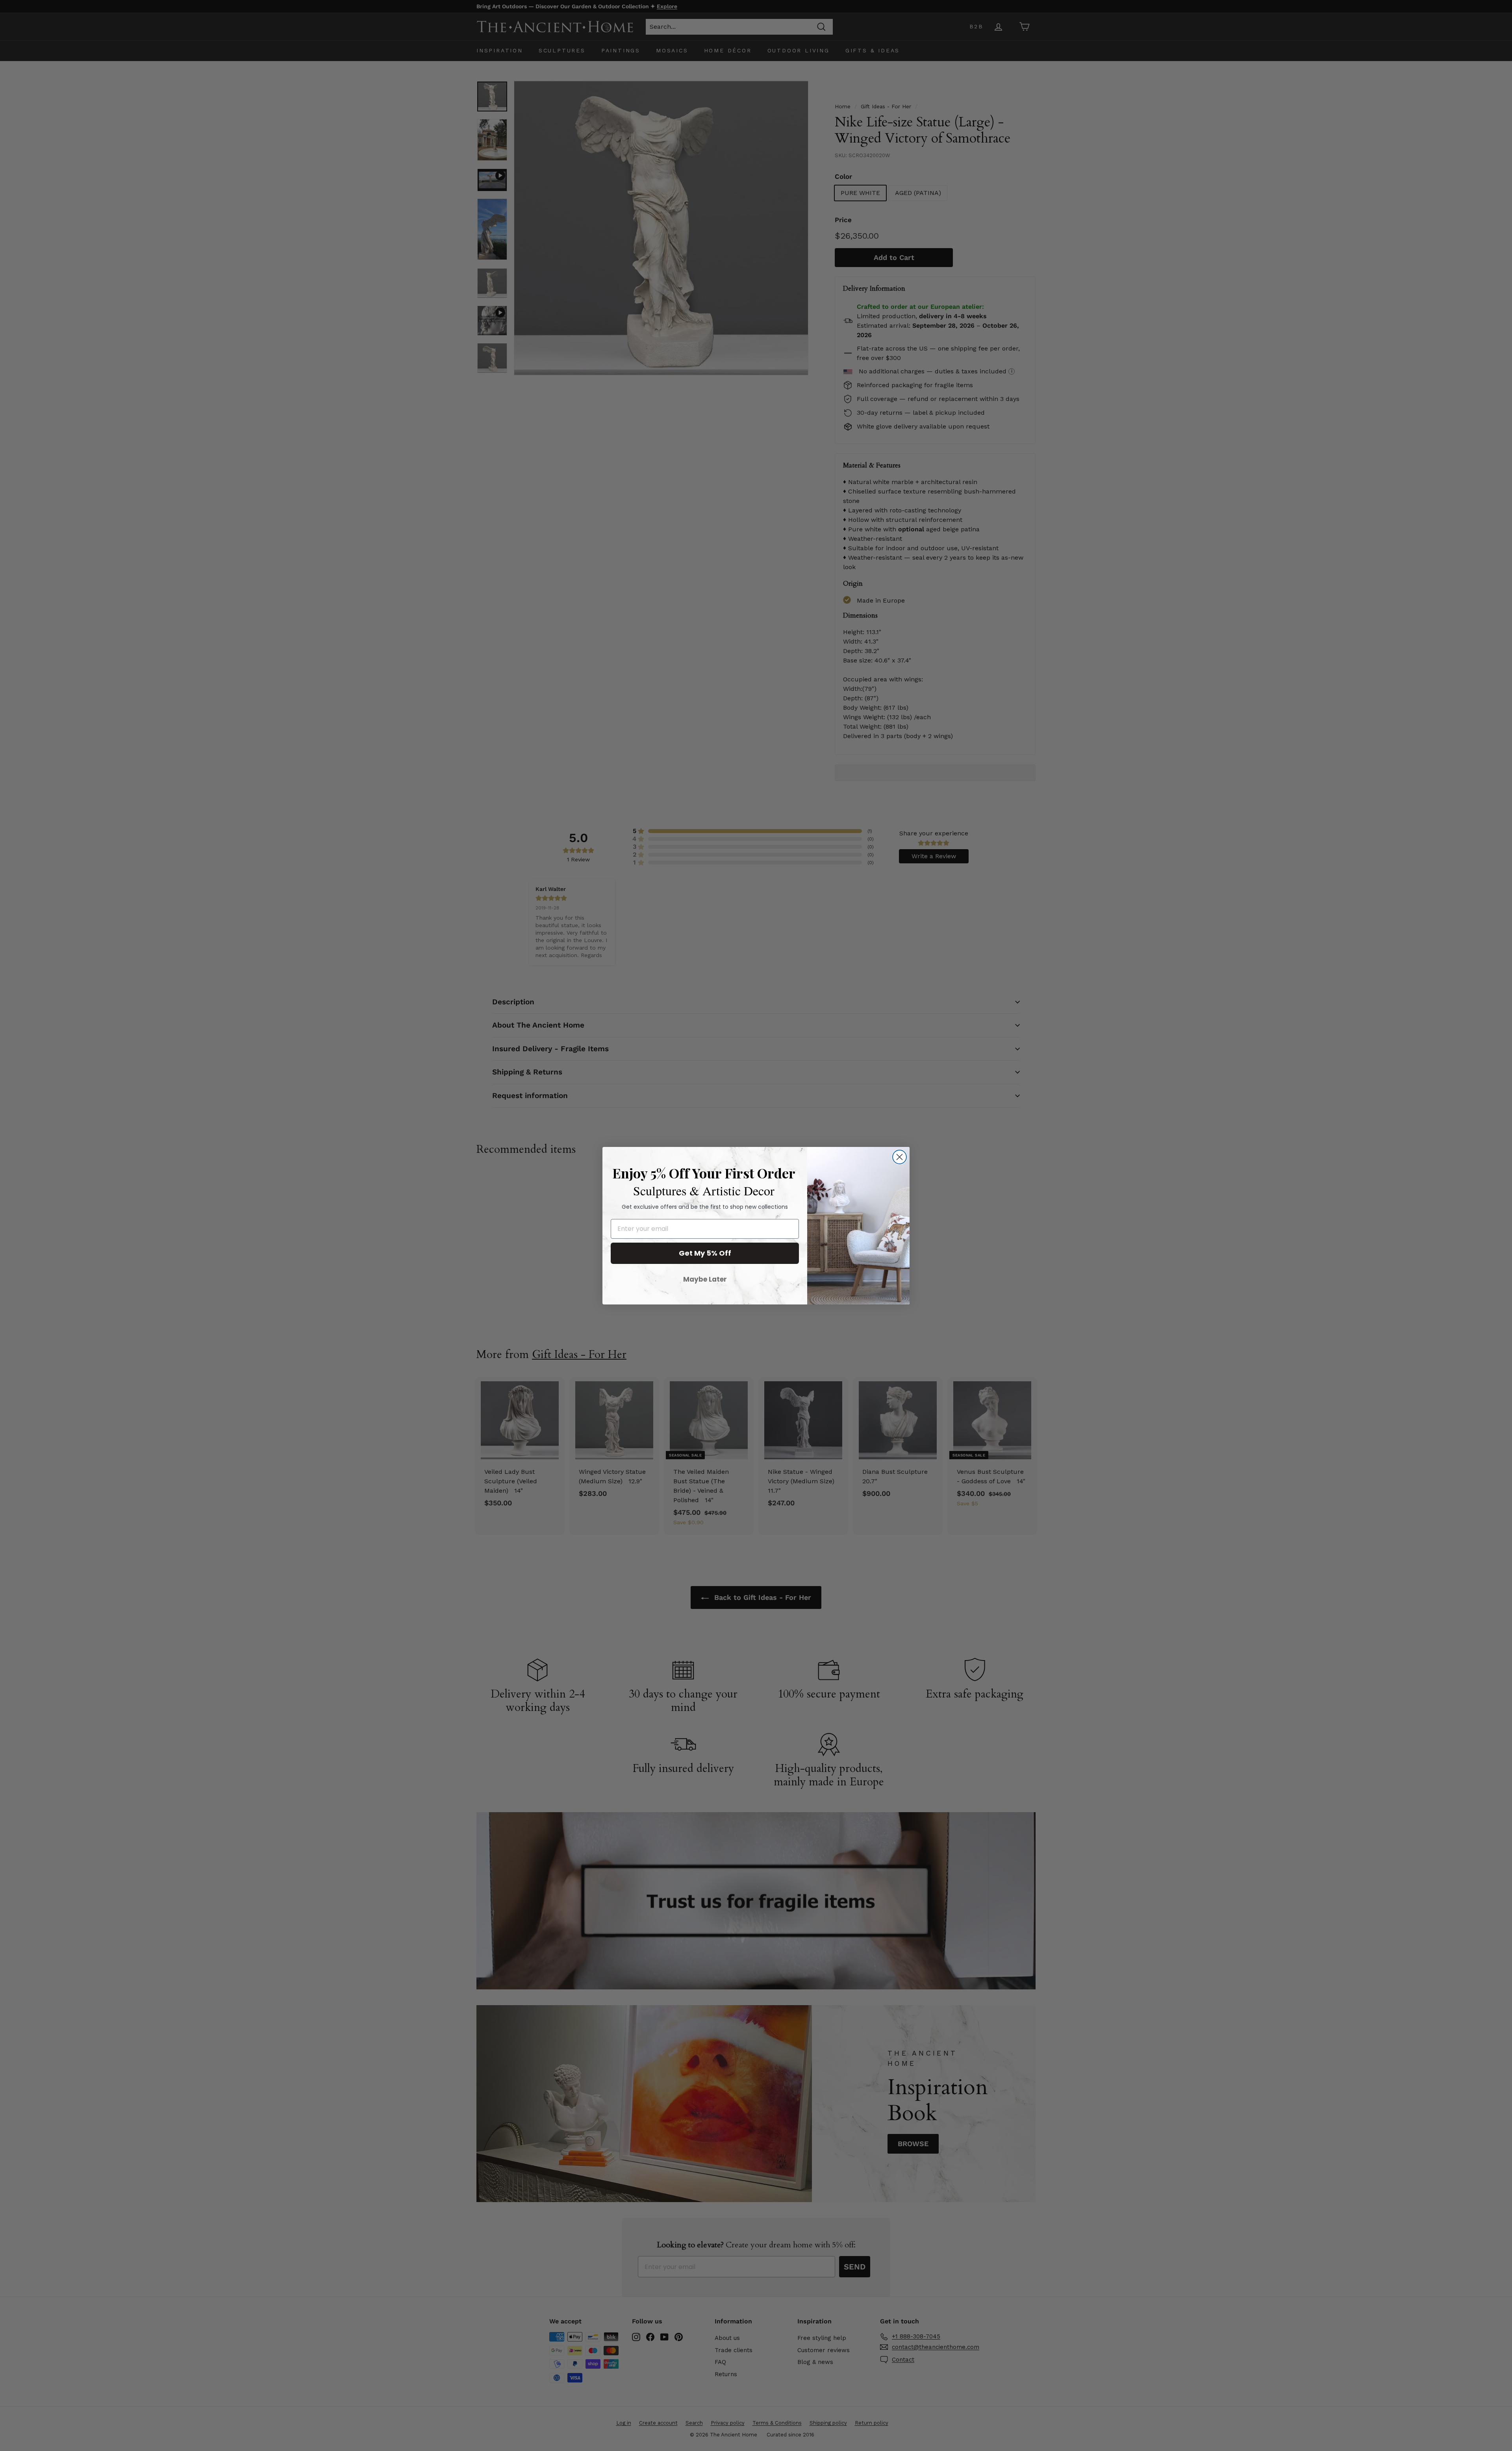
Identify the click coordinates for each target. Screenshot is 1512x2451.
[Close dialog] (900, 1157)
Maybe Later (705, 1279)
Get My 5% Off (705, 1253)
